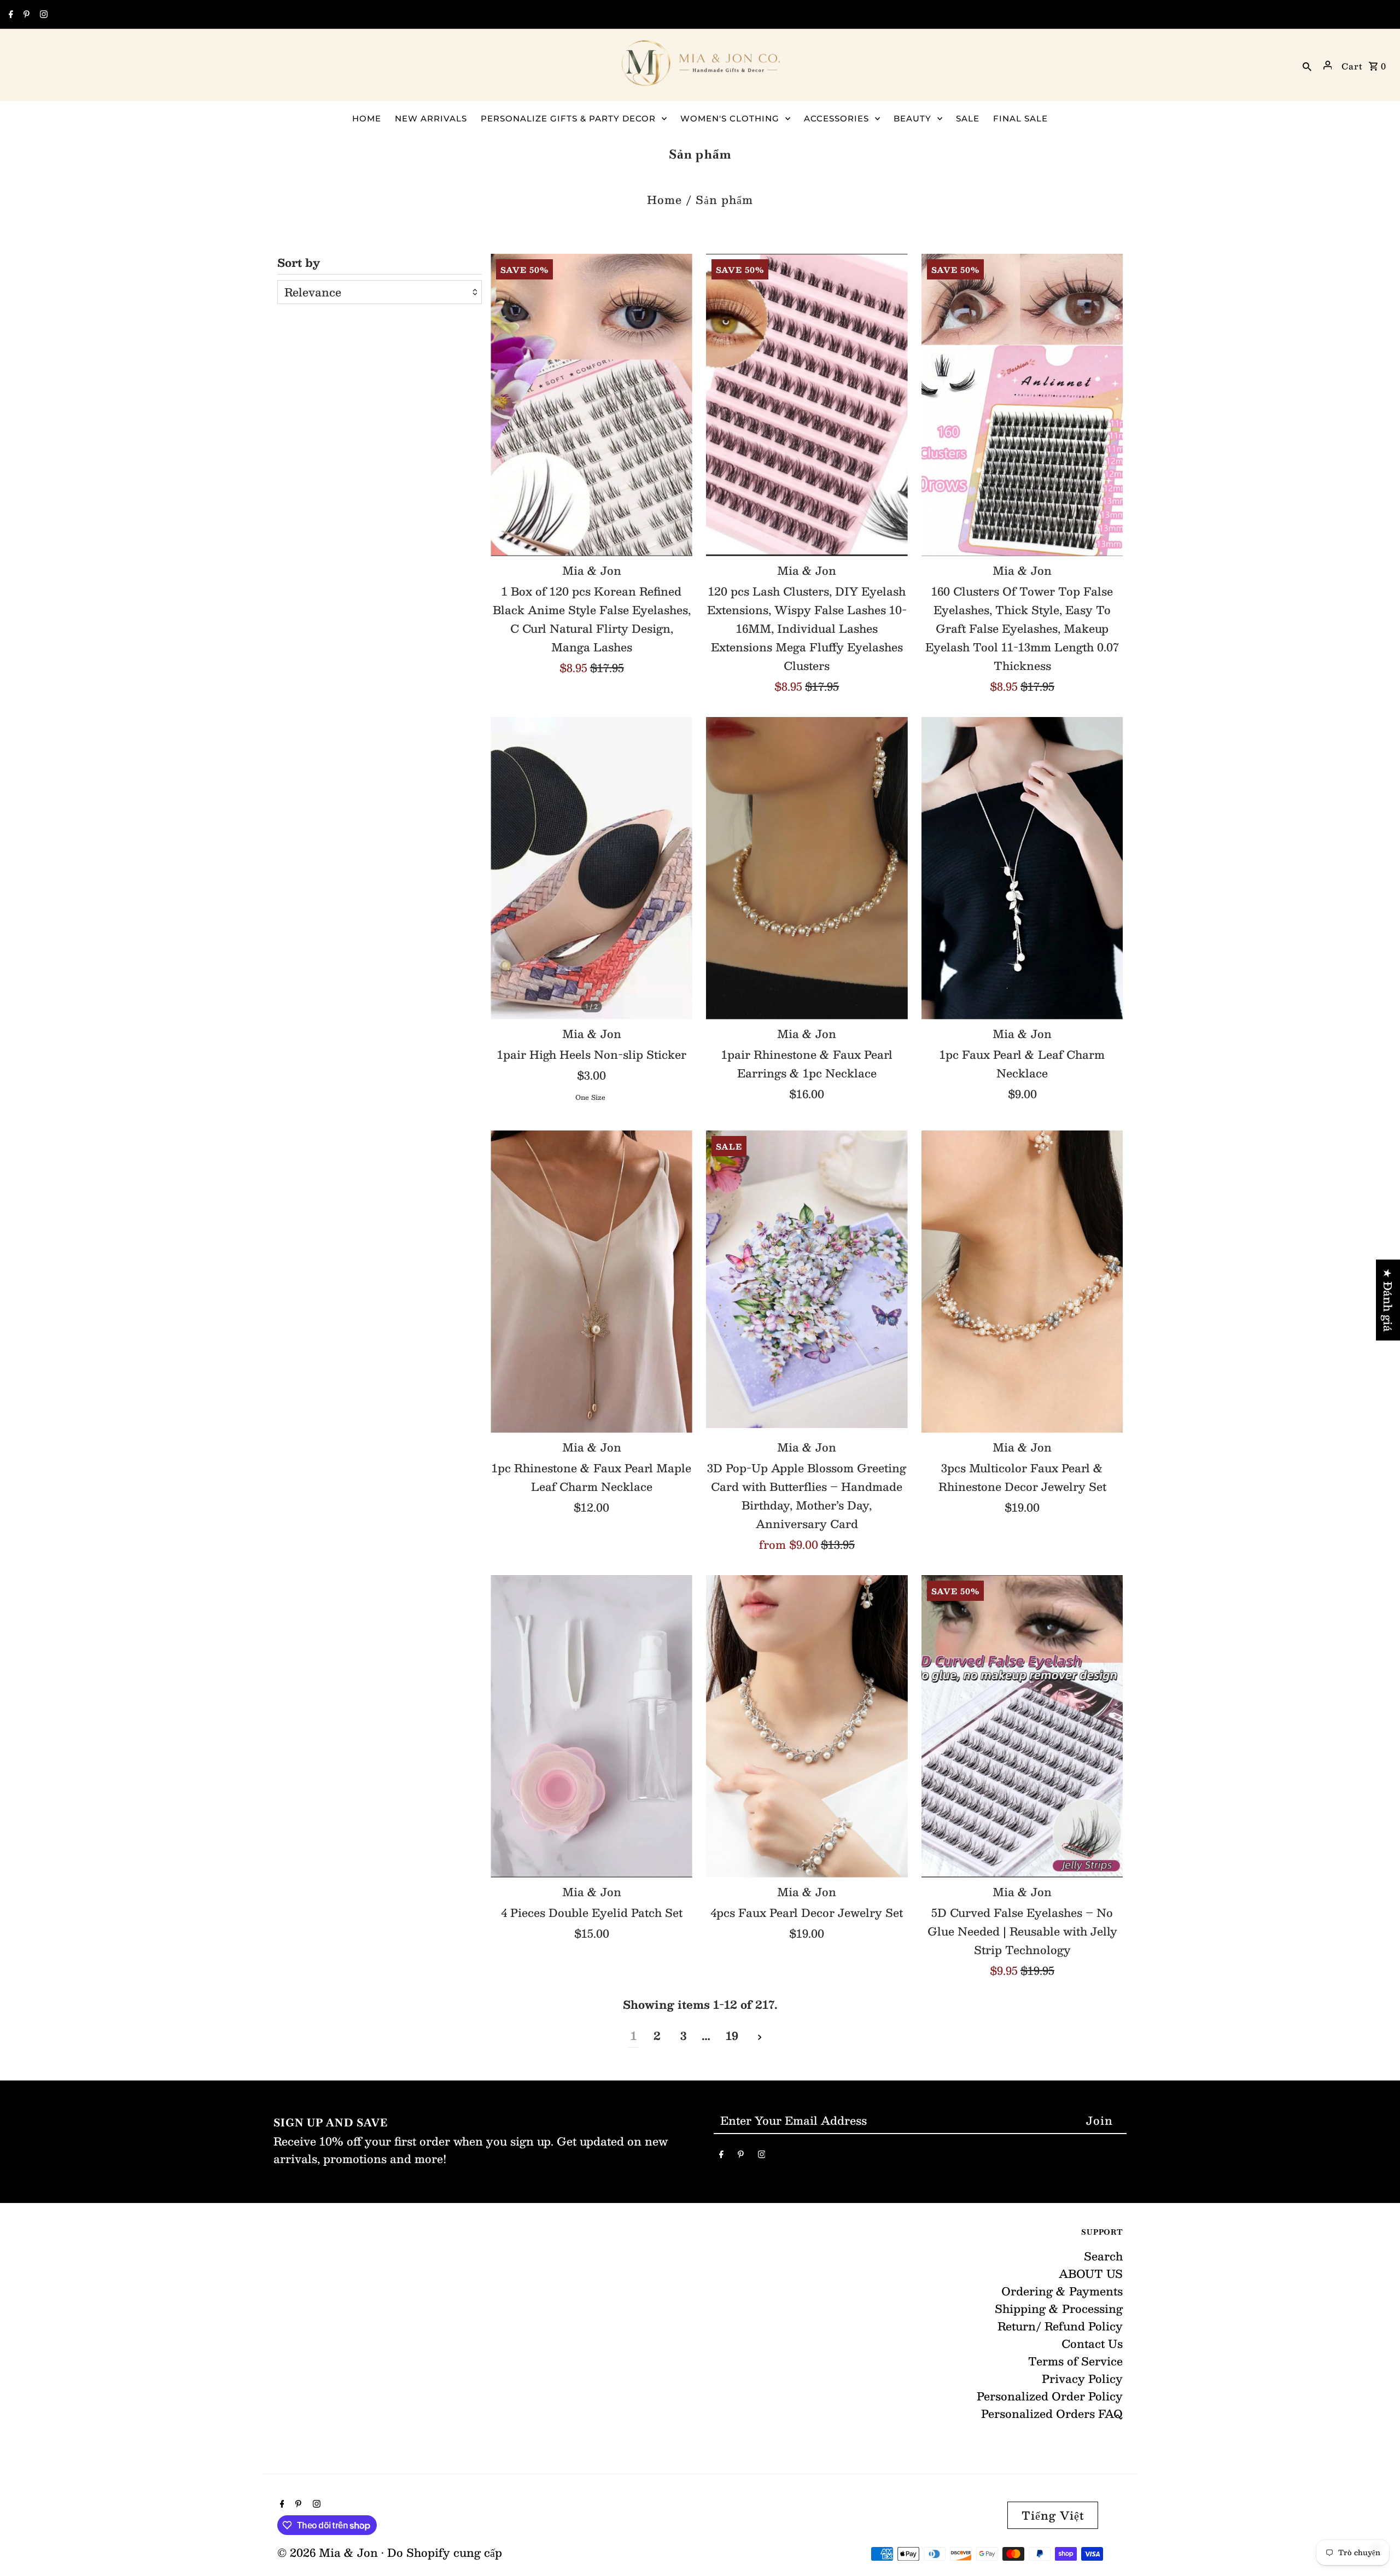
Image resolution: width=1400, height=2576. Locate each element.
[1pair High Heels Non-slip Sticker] (591, 868)
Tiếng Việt (1053, 2515)
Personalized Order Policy (1050, 2396)
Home (664, 200)
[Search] (1307, 65)
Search (1103, 2256)
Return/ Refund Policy (1060, 2326)
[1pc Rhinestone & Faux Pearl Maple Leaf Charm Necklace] (591, 1282)
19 (732, 2036)
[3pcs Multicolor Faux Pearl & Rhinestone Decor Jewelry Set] (1022, 1282)
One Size (590, 1097)
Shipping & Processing (1059, 2309)
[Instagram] (42, 15)
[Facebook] (10, 15)
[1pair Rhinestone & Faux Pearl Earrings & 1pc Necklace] (807, 868)
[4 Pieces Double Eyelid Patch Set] (591, 1726)
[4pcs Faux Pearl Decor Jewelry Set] (807, 1726)
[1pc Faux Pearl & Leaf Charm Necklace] (1022, 868)
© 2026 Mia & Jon (329, 2552)
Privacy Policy (1082, 2379)
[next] (760, 2036)
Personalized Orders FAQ (1052, 2414)
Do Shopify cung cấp (445, 2552)
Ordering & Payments (1062, 2291)
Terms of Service (1075, 2361)
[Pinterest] (25, 15)
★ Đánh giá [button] (1388, 1300)
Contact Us (1092, 2344)
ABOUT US (1091, 2274)
